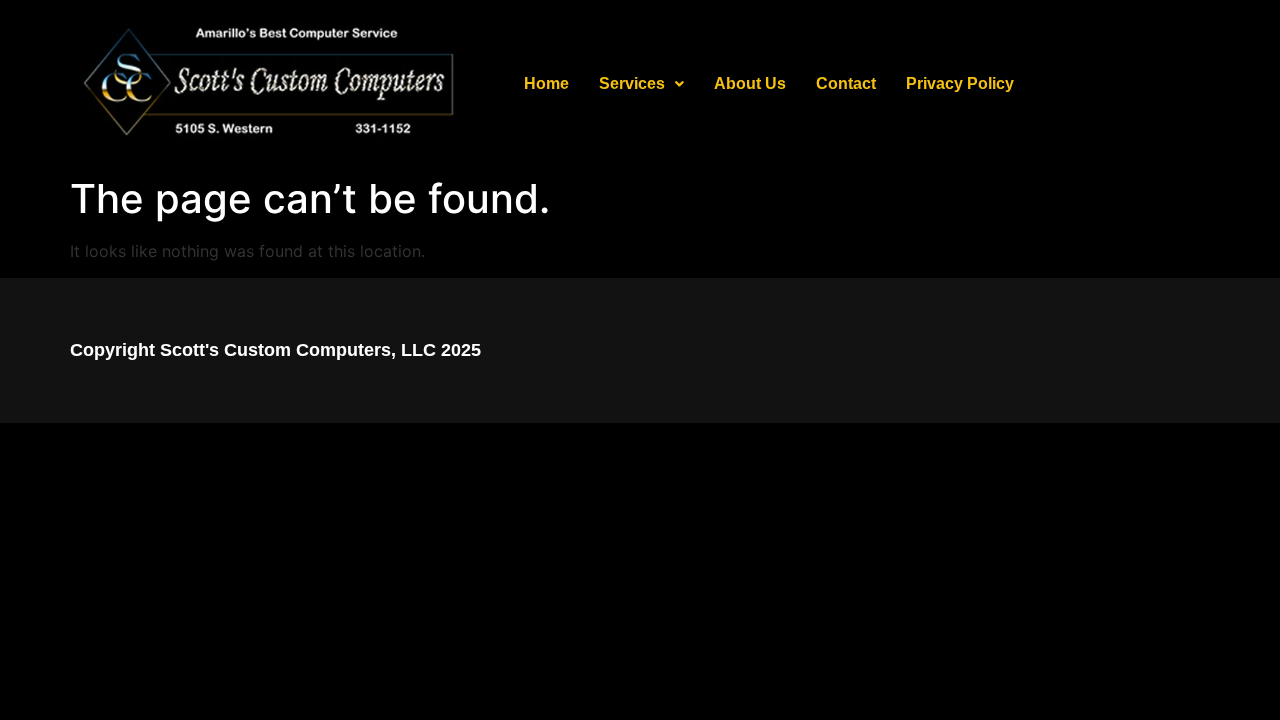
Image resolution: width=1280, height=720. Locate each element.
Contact (846, 83)
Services (632, 83)
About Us (750, 83)
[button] (641, 84)
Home (546, 83)
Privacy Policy (960, 83)
